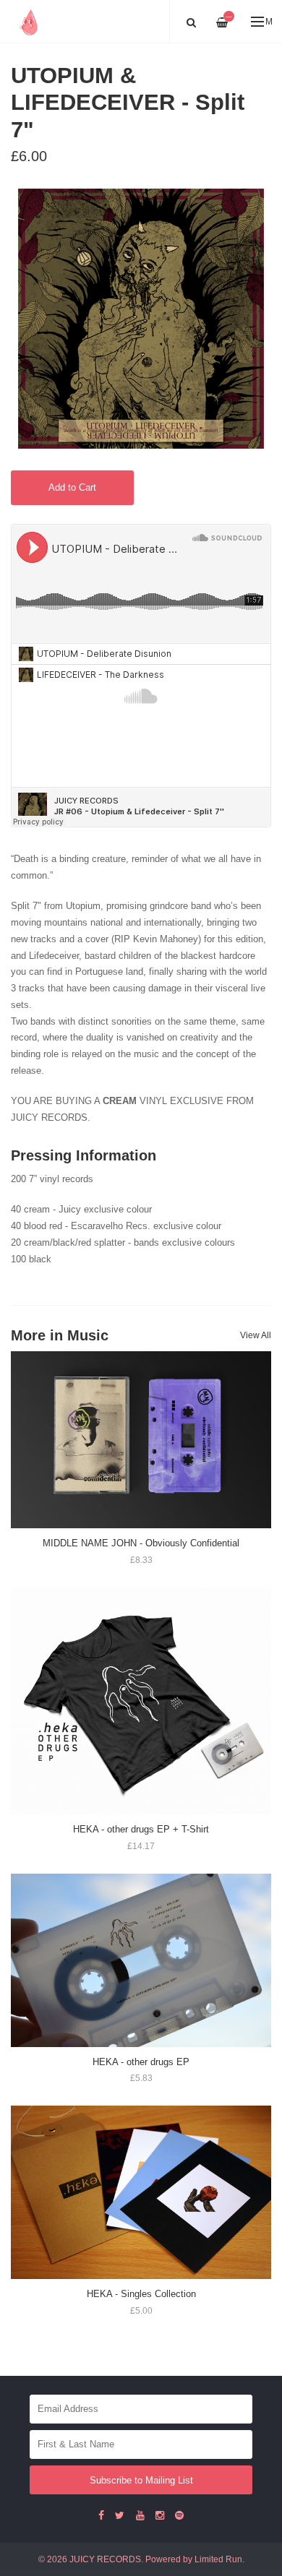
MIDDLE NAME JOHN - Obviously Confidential (141, 1543)
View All (256, 1335)
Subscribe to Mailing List (141, 2480)
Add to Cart (72, 487)
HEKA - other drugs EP (141, 2062)
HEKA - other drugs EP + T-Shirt (141, 1829)
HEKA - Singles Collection (141, 2294)
